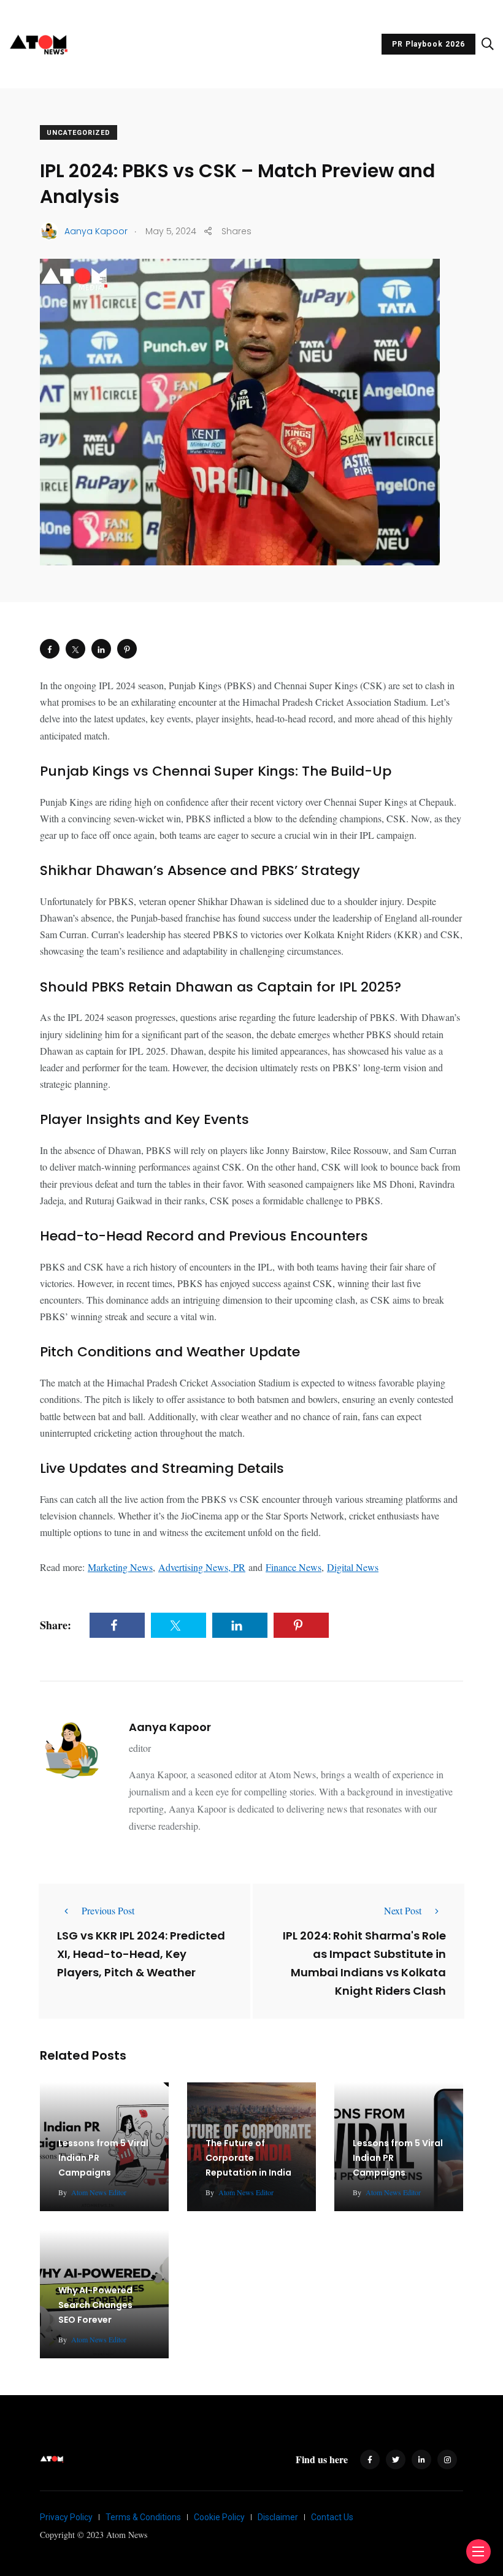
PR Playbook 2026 (428, 44)
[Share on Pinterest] (127, 649)
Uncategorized (79, 133)
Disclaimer (278, 2517)
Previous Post (108, 1910)
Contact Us (332, 2517)
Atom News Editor (99, 2192)
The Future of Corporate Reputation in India (248, 2158)
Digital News (353, 1567)
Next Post (403, 1910)
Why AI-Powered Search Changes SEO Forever (95, 2305)
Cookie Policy (219, 2517)
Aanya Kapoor (170, 1727)
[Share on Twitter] (75, 649)
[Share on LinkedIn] (101, 649)
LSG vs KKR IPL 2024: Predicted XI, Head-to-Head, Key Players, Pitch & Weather (141, 1954)
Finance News (294, 1567)
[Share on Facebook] (50, 649)
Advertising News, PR (202, 1567)
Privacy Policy (66, 2517)
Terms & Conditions (143, 2517)
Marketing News (120, 1567)
